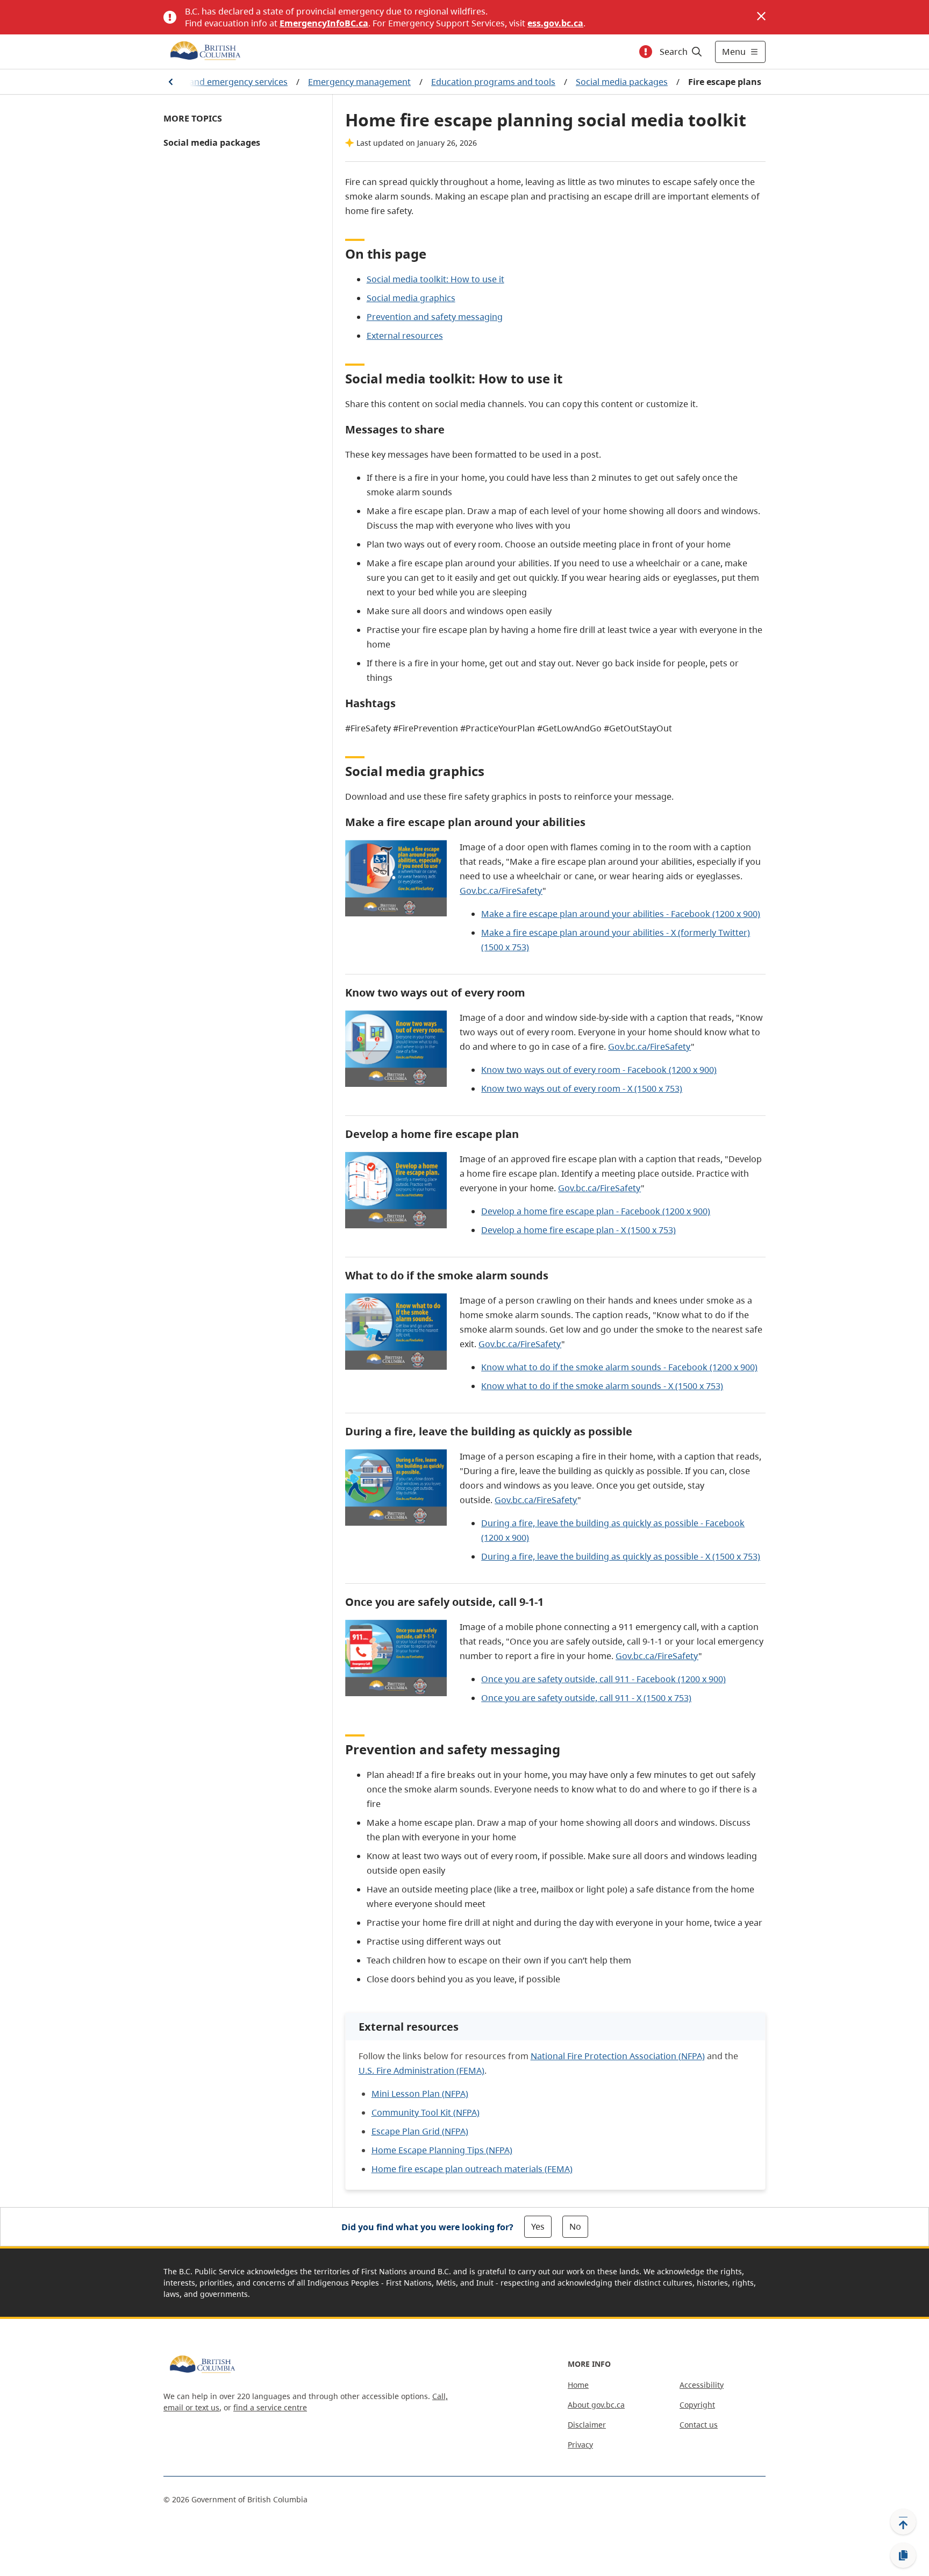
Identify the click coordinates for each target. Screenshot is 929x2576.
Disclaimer (587, 2425)
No (575, 2226)
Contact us (699, 2425)
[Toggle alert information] (646, 52)
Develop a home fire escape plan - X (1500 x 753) (578, 1230)
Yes (538, 2226)
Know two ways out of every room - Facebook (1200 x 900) (599, 1070)
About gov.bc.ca (596, 2405)
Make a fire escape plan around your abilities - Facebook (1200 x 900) (621, 914)
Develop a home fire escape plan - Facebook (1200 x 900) (596, 1211)
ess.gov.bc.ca (555, 23)
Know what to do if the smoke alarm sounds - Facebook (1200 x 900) (619, 1367)
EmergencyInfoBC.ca (324, 23)
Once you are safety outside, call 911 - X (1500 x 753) (586, 1698)
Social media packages (622, 82)
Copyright (697, 2405)
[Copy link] (903, 2556)
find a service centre (270, 2407)
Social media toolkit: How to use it (435, 279)
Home (578, 2385)
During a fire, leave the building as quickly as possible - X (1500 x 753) (621, 1556)
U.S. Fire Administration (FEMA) (421, 2070)
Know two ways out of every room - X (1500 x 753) (582, 1088)
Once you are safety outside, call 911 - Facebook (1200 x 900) (603, 1679)
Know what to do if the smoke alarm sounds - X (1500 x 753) (602, 1386)
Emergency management (359, 82)
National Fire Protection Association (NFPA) (618, 2056)
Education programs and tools (493, 82)
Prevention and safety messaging (435, 317)
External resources (405, 336)
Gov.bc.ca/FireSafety (501, 891)
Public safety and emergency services (212, 82)
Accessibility (702, 2385)
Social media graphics (411, 298)
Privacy (580, 2445)
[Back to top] (903, 2522)
